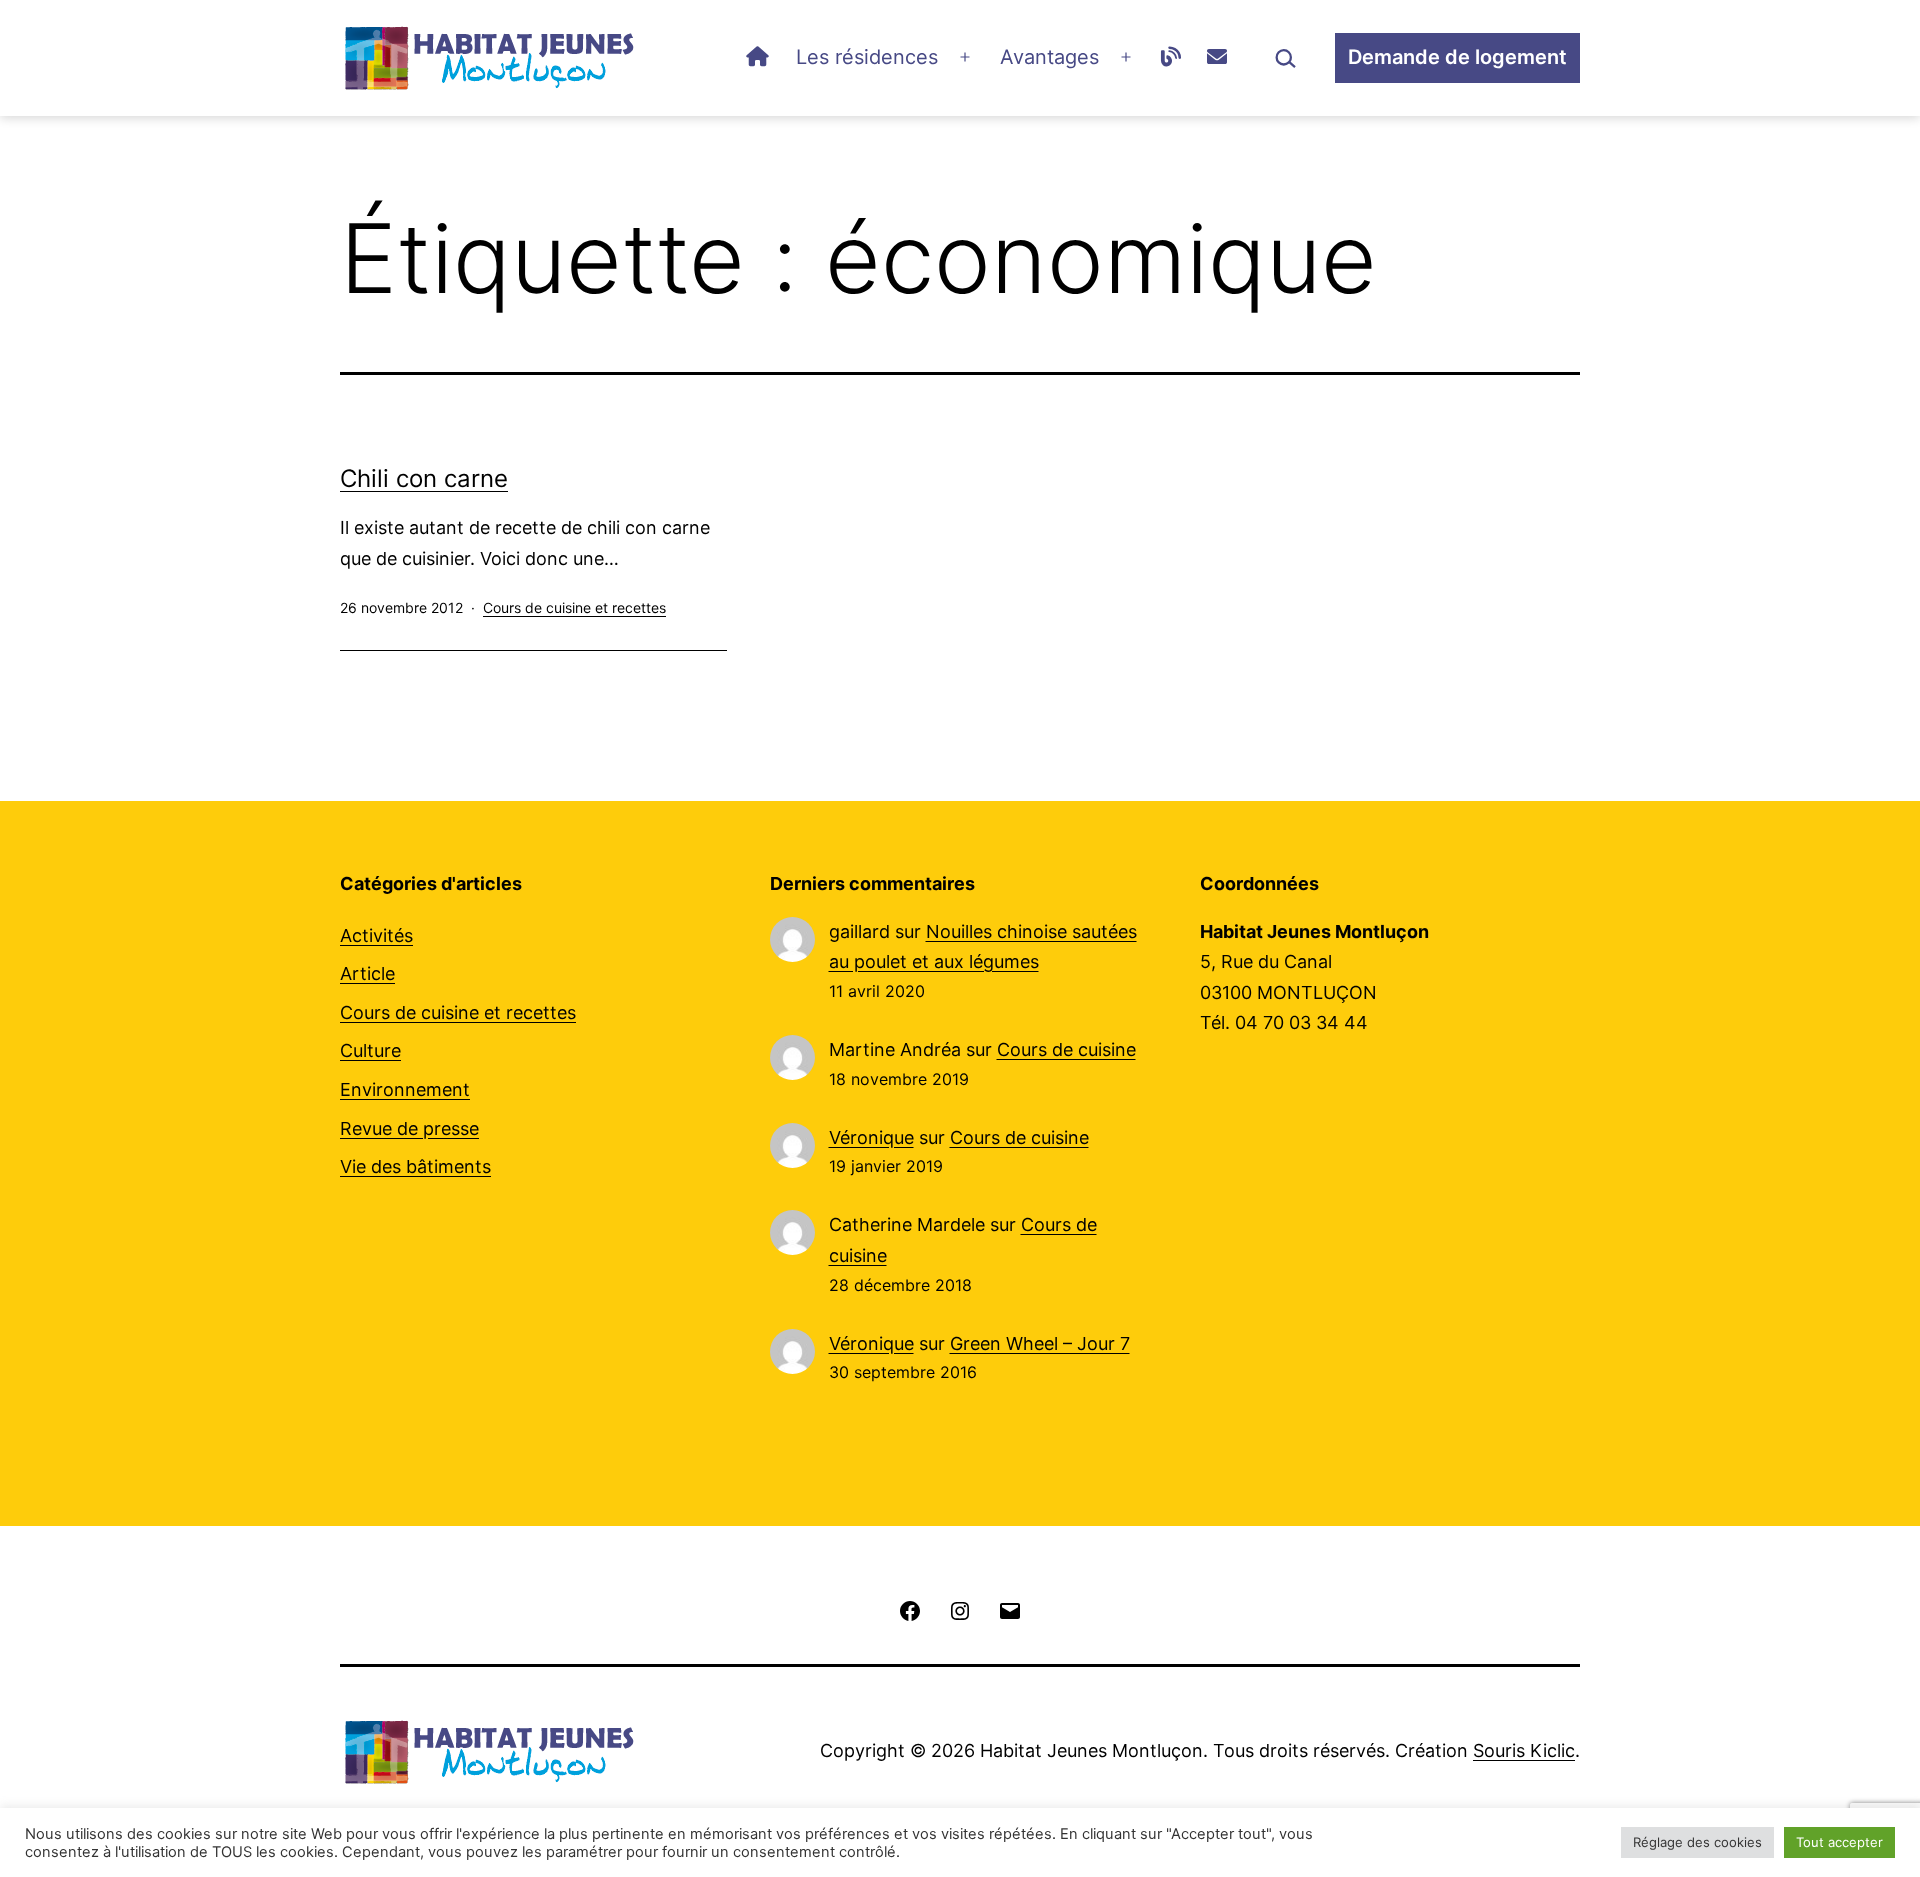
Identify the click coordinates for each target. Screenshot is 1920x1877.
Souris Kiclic (1524, 1750)
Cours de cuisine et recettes (574, 607)
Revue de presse (409, 1128)
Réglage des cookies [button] (1697, 1842)
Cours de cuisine (1066, 1049)
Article (367, 973)
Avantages (1049, 57)
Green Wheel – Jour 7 (1040, 1343)
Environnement (405, 1089)
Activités (376, 935)
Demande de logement (1457, 57)
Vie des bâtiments (415, 1166)
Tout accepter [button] (1839, 1842)
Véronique (871, 1137)
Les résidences (867, 57)
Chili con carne (424, 478)
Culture (370, 1050)
